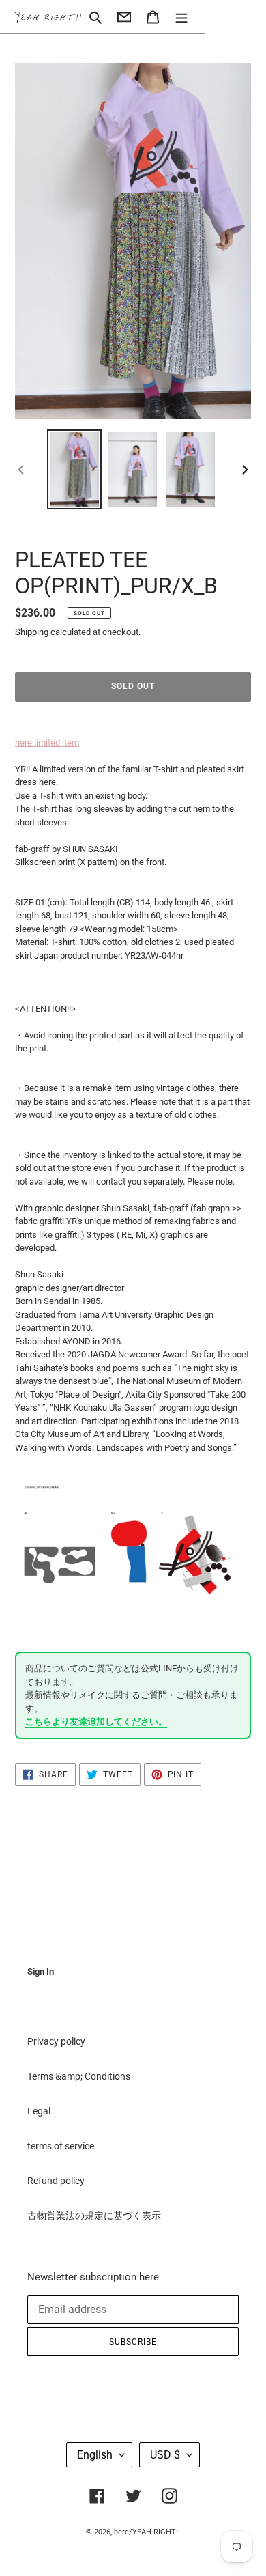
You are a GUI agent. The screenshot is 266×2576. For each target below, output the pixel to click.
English (95, 2455)
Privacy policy (56, 2041)
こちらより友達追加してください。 (96, 1722)
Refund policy (56, 2181)
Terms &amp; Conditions (79, 2076)
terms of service (61, 2146)
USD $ (165, 2455)
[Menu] (181, 17)
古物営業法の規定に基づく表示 (94, 2216)
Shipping (32, 632)
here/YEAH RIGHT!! (147, 2532)
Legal (39, 2111)
